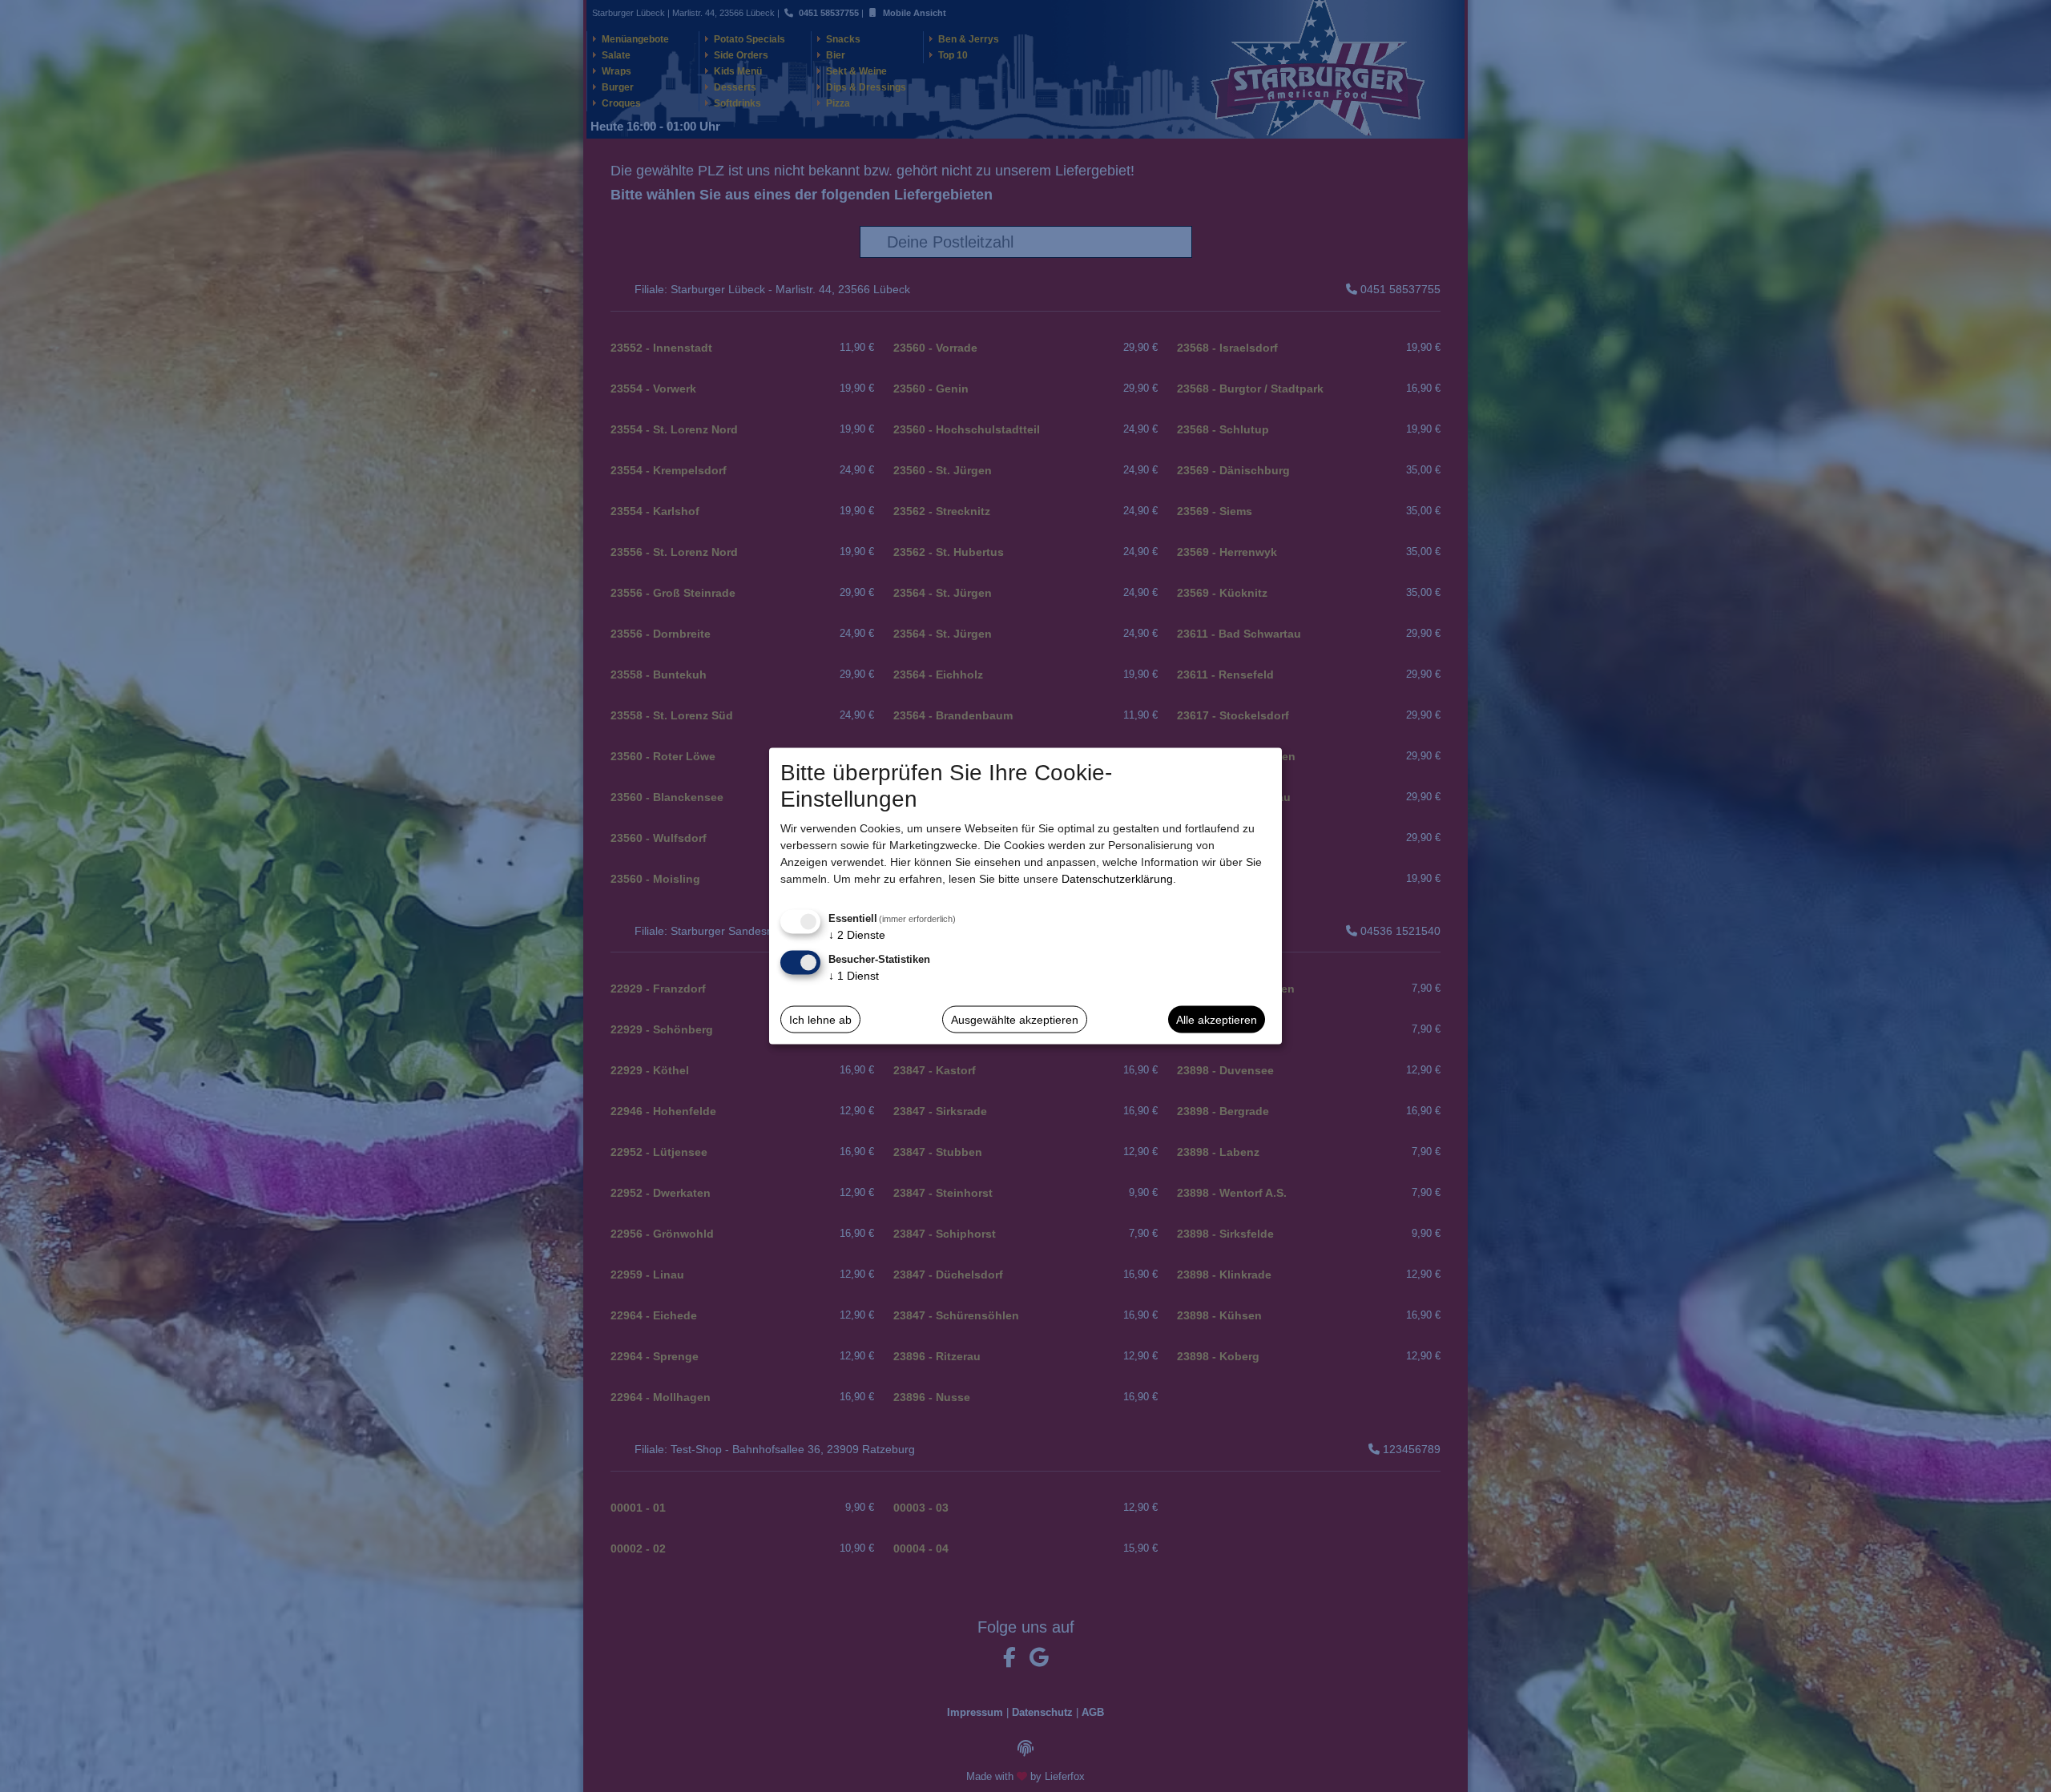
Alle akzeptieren (1217, 1019)
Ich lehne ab (820, 1019)
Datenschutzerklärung (1117, 879)
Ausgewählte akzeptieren (1015, 1019)
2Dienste (857, 935)
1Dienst (854, 976)
